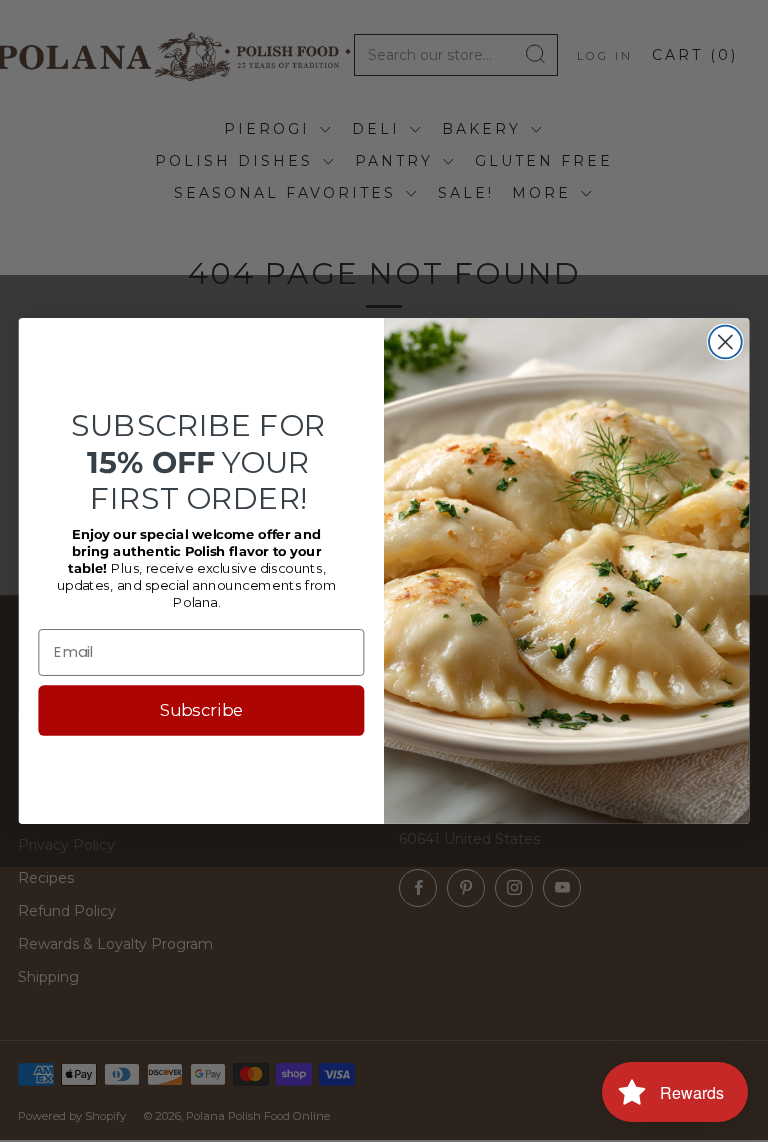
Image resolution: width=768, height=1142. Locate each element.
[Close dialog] (725, 342)
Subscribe (201, 710)
